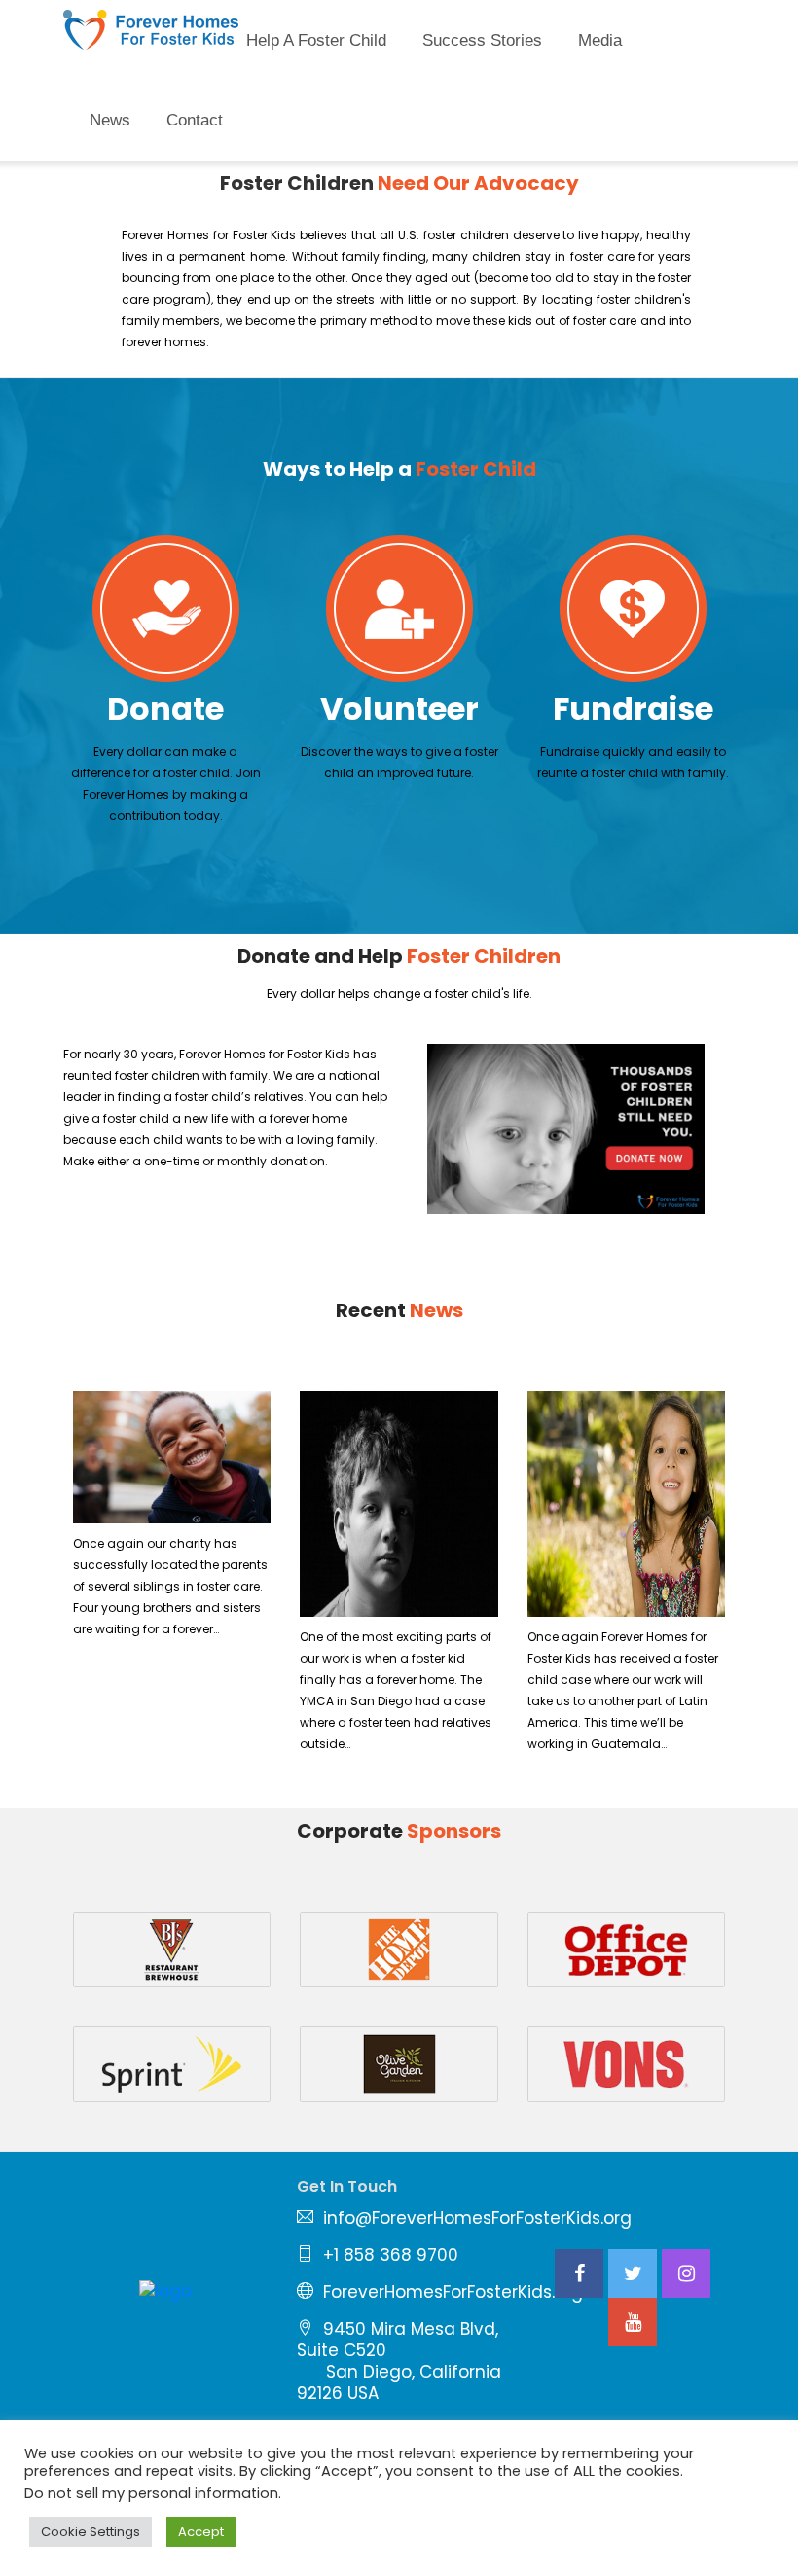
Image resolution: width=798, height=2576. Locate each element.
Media (600, 40)
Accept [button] (201, 2532)
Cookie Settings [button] (91, 2532)
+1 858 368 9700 (391, 2255)
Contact (195, 120)
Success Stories (482, 40)
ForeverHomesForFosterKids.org (453, 2292)
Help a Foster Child (316, 40)
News (110, 120)
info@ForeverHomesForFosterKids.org (477, 2218)
